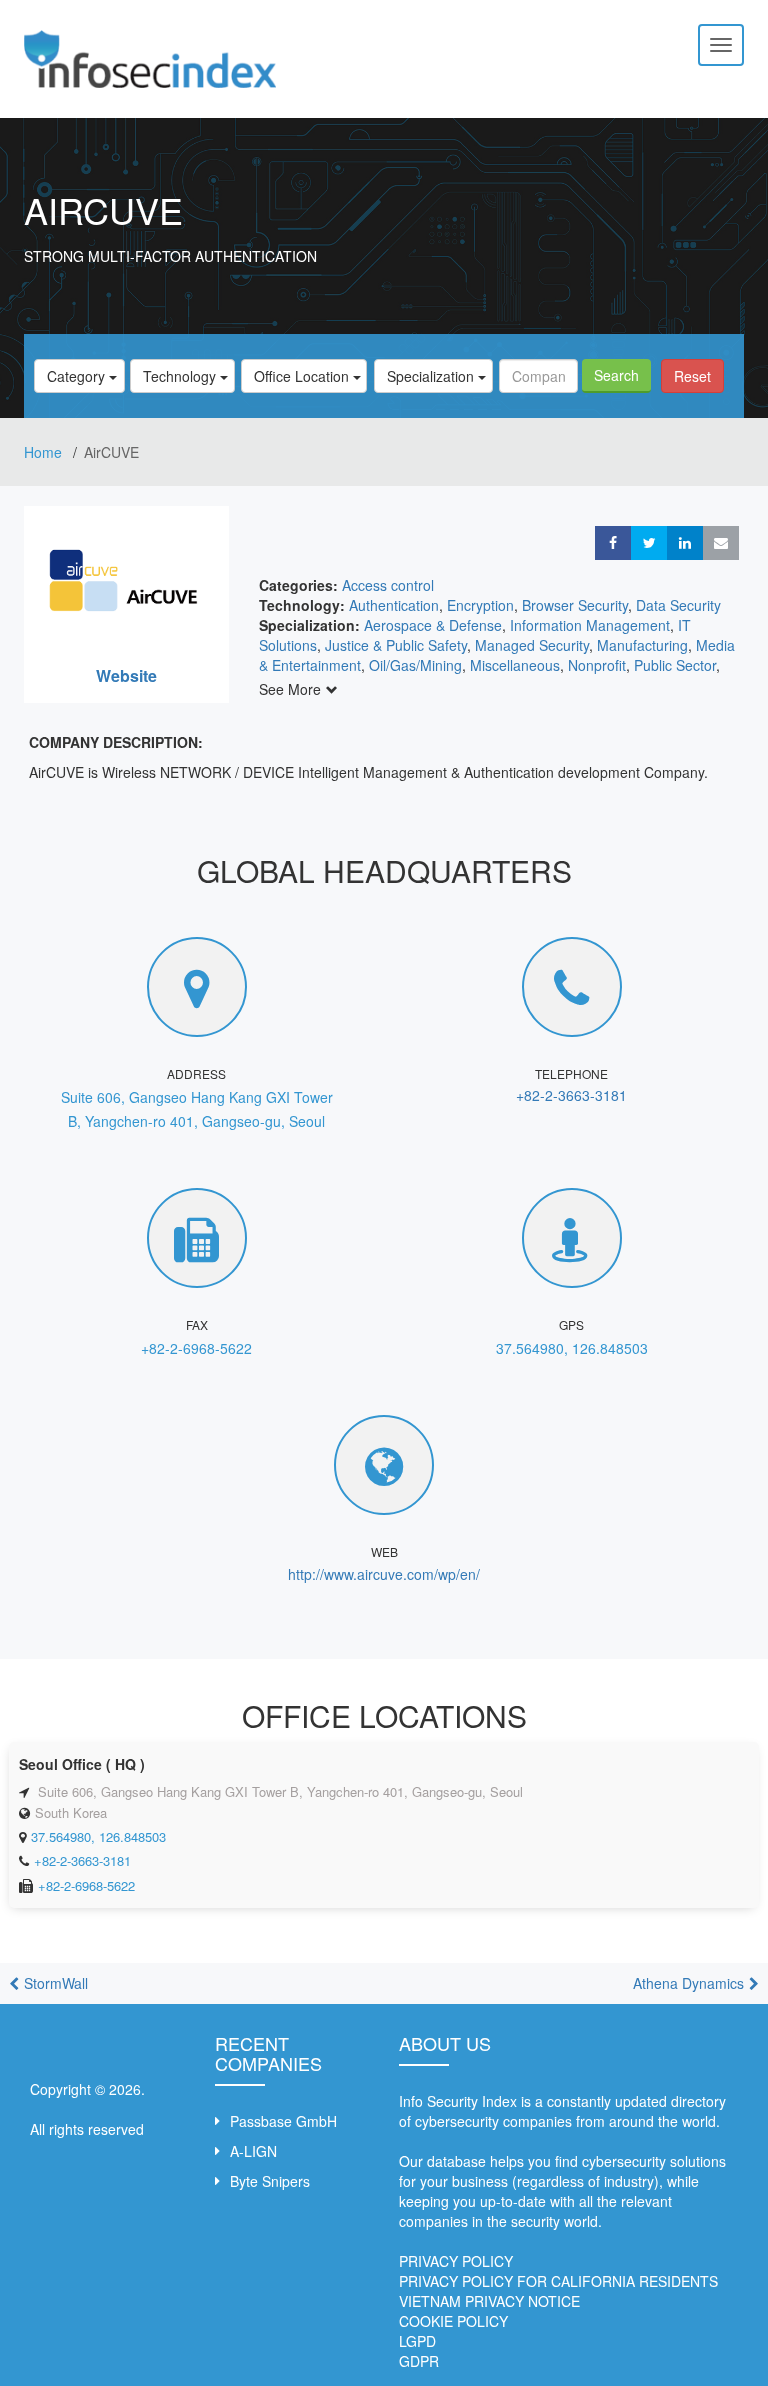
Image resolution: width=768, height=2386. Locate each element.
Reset (692, 376)
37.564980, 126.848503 (572, 1348)
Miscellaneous (515, 665)
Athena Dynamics (688, 1983)
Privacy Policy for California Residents (558, 2281)
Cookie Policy (453, 2321)
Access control (388, 585)
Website (126, 675)
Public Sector (675, 665)
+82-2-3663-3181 (571, 1095)
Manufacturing (642, 645)
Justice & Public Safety (396, 645)
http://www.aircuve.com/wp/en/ (384, 1574)
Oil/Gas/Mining (415, 665)
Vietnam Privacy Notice (489, 2301)
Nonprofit (597, 665)
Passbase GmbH (283, 2121)
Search (616, 375)
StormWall (56, 1983)
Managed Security (532, 645)
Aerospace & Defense (433, 625)
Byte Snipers (270, 2181)
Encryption (480, 605)
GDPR (419, 2361)
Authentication (394, 605)
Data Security (678, 605)
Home (45, 452)
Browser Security (575, 605)
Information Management (590, 625)
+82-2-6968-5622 (196, 1348)
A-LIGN (253, 2151)
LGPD (417, 2341)
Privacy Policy (456, 2261)
